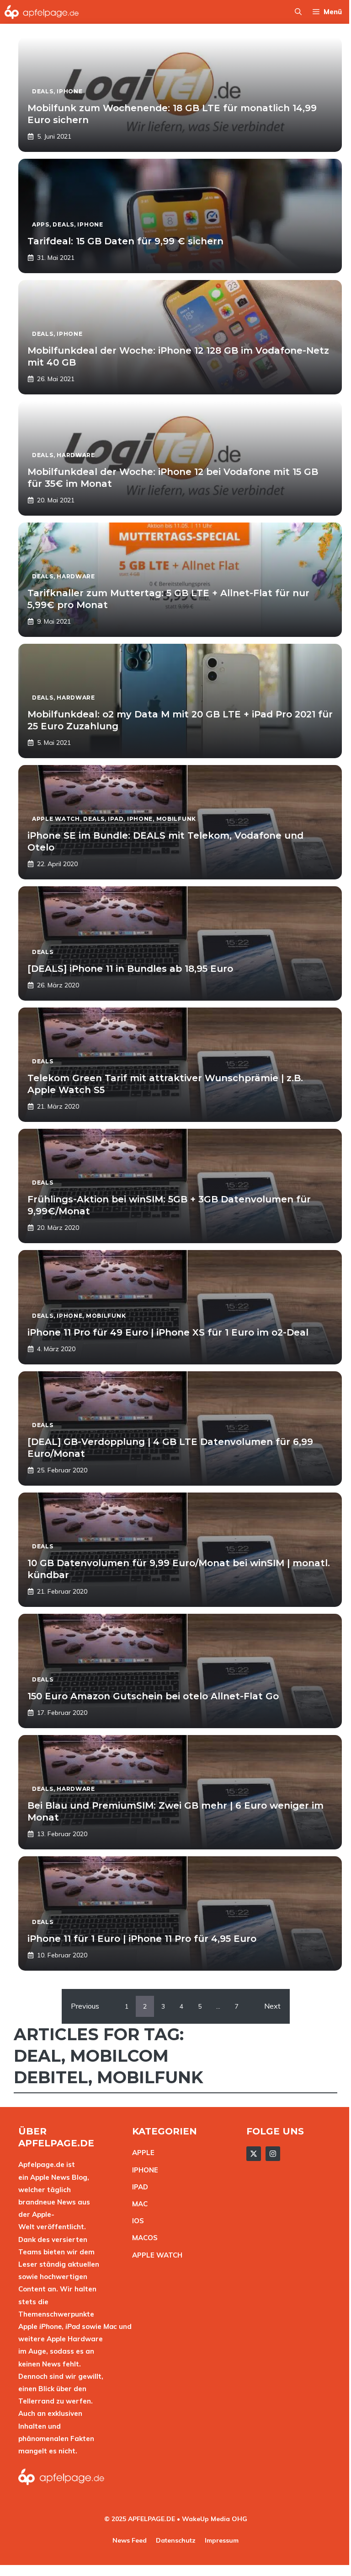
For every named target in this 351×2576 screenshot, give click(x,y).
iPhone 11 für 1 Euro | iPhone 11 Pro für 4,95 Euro (142, 1939)
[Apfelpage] (42, 12)
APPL (141, 2153)
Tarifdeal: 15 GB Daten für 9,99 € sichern (125, 241)
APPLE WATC (155, 2255)
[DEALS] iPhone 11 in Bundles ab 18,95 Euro (130, 969)
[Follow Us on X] (254, 2154)
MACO (143, 2238)
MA (138, 2204)
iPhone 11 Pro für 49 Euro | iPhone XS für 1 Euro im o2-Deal (168, 1332)
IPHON (143, 2170)
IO (136, 2221)
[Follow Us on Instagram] (273, 2154)
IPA (138, 2187)
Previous (85, 2006)
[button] (298, 12)
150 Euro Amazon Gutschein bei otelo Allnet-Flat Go (153, 1696)
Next (272, 2006)
